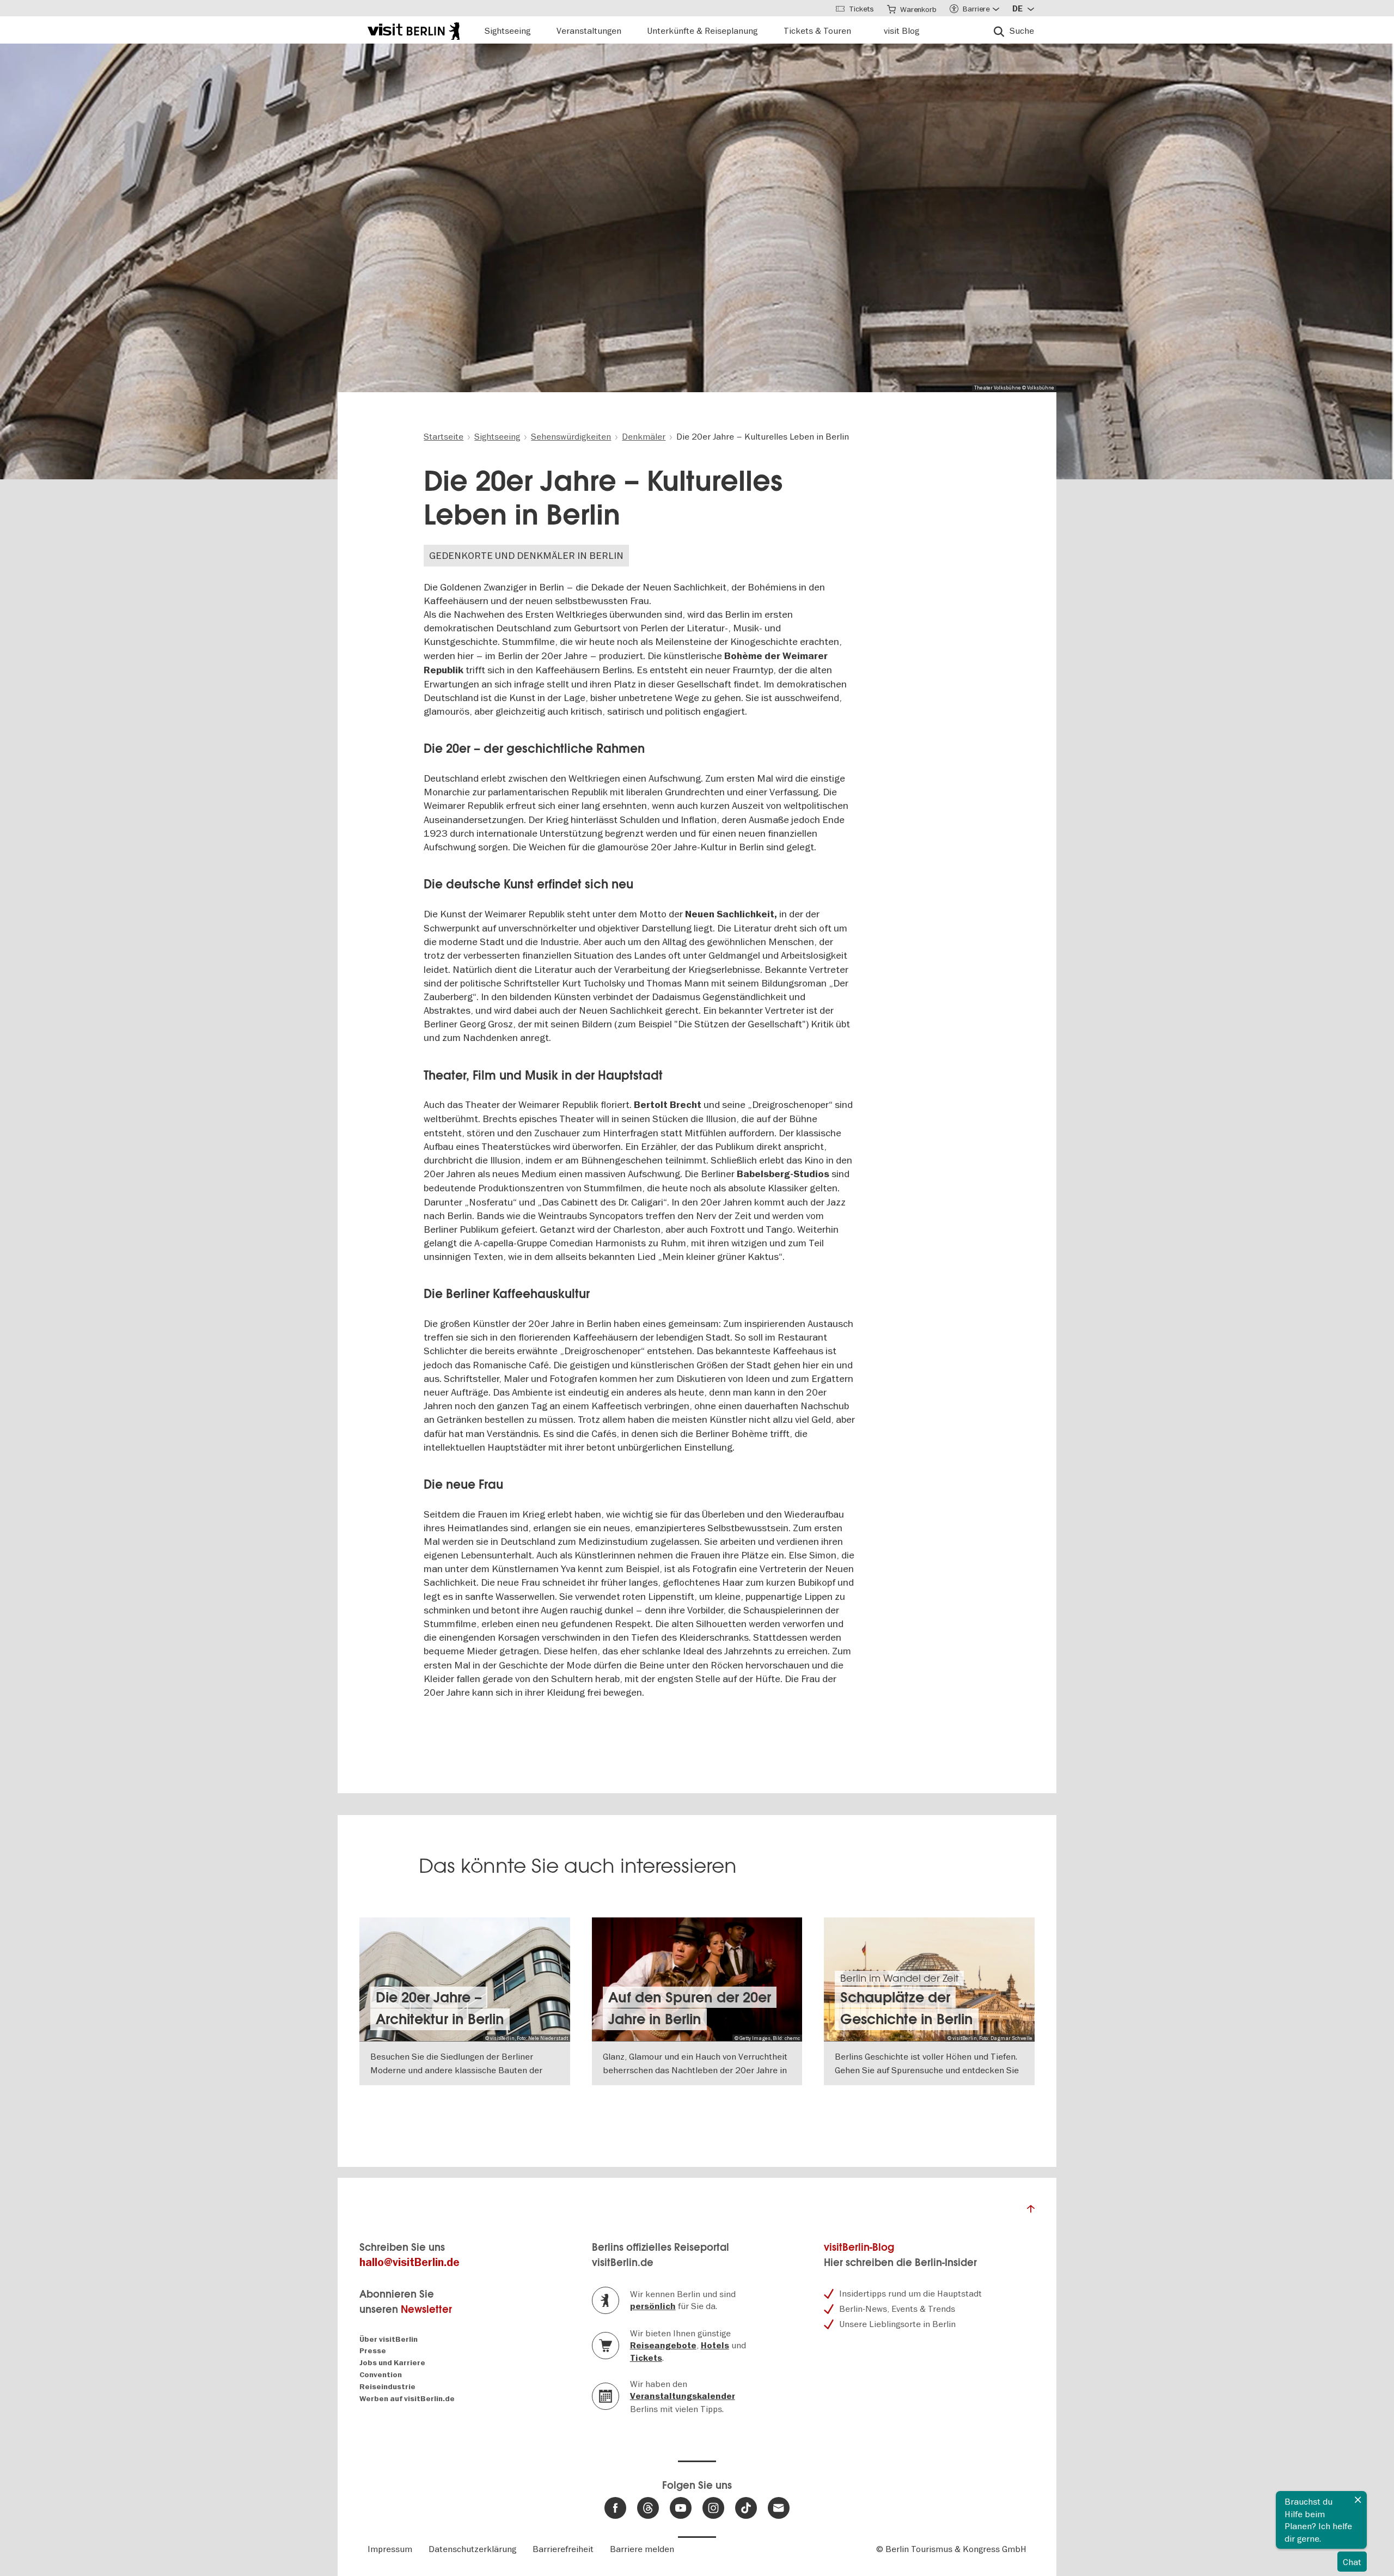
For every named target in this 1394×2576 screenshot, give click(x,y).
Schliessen (1358, 2500)
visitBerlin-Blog (859, 2247)
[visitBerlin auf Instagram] (713, 2508)
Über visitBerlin (389, 2339)
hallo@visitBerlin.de (409, 2263)
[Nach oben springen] (1031, 2212)
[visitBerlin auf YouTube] (681, 2508)
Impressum (390, 2549)
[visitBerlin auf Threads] (648, 2508)
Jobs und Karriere (392, 2363)
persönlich (653, 2306)
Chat (1352, 2562)
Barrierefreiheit (563, 2549)
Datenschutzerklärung (472, 2549)
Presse (373, 2351)
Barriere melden (642, 2549)
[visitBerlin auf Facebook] (615, 2508)
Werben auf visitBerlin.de (407, 2399)
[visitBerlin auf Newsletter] (779, 2508)
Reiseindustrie (387, 2387)
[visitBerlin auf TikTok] (746, 2508)
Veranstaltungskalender (683, 2396)
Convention (381, 2375)
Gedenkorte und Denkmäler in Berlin (526, 555)
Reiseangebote (663, 2346)
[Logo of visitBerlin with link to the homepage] (414, 30)
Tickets (646, 2358)
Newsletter (426, 2309)
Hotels (715, 2346)
